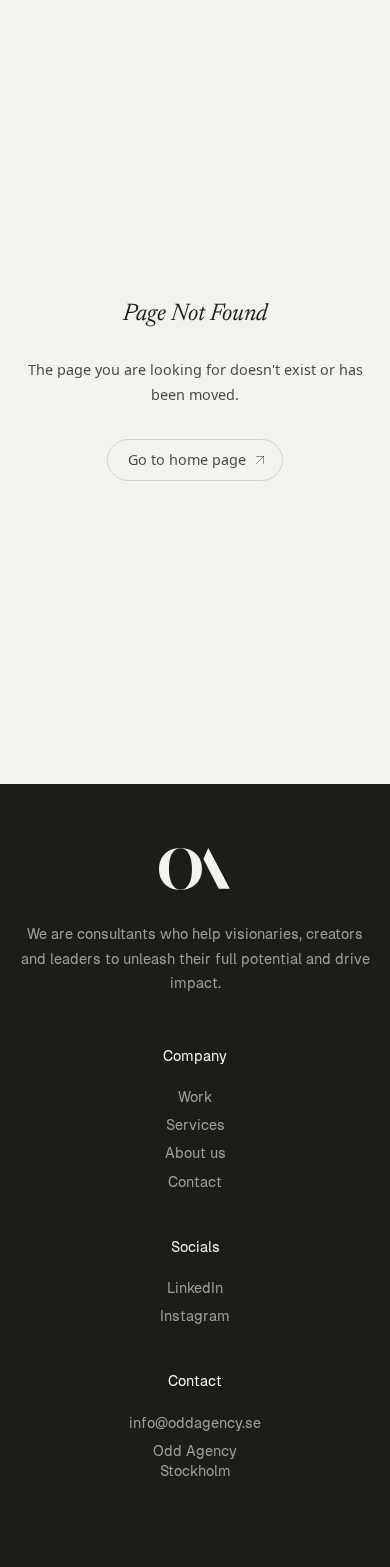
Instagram (195, 1316)
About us (195, 1153)
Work (195, 1097)
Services (195, 1125)
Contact (195, 1182)
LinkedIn (195, 1288)
